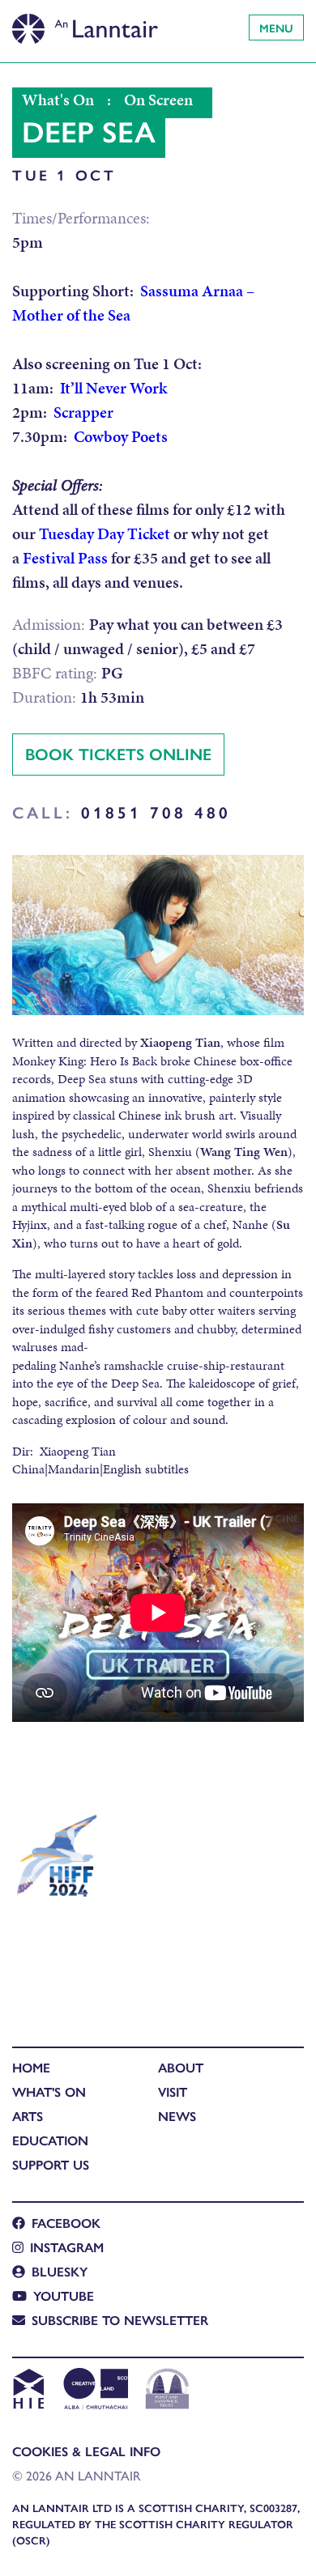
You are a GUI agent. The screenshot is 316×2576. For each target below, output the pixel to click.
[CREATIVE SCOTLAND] (94, 2391)
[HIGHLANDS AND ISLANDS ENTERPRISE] (28, 2391)
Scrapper (83, 412)
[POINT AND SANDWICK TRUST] (167, 2391)
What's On (58, 100)
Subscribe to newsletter (120, 2320)
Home (31, 2067)
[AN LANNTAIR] (85, 24)
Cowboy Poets (121, 436)
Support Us (51, 2164)
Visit (173, 2091)
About (181, 2067)
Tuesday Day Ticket (105, 533)
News (177, 2116)
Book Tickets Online (118, 753)
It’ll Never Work (113, 388)
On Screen (158, 100)
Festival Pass (65, 558)
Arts (28, 2116)
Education (50, 2140)
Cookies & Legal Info (86, 2451)
